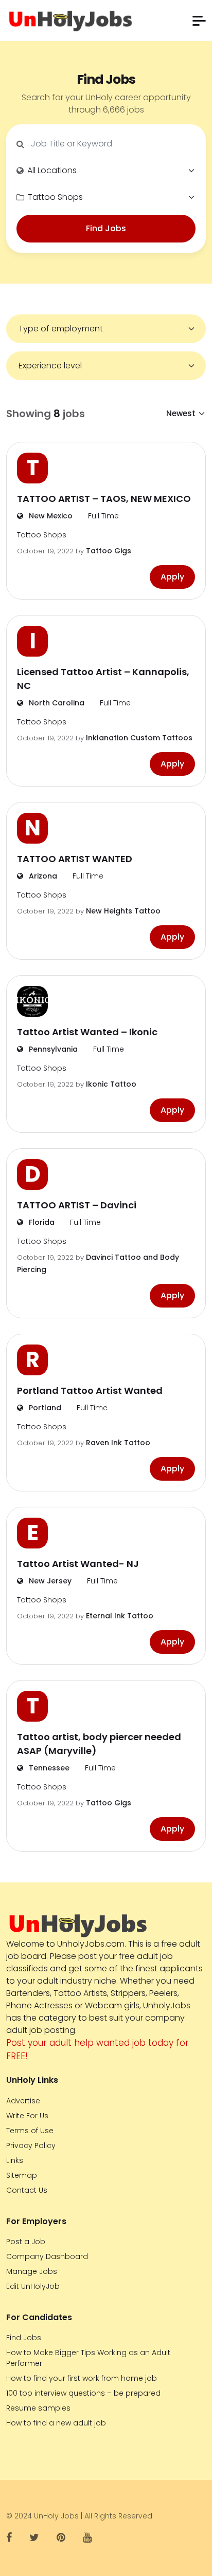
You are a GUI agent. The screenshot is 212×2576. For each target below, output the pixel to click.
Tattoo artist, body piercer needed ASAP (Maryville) (99, 1744)
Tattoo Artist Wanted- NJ (78, 1564)
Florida (41, 1222)
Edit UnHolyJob (33, 2286)
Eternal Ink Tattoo (120, 1616)
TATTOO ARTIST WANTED (75, 859)
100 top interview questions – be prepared (83, 2393)
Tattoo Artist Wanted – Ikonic (87, 1032)
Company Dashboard (47, 2256)
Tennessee (48, 1768)
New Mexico (50, 516)
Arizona (42, 876)
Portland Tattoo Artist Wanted (90, 1390)
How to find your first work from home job (82, 2378)
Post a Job (26, 2242)
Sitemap (22, 2175)
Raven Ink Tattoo (118, 1443)
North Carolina (56, 703)
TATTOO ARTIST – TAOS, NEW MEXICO (104, 499)
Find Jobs (106, 228)
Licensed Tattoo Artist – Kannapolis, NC (103, 679)
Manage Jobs (32, 2271)
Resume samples (38, 2408)
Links (15, 2160)
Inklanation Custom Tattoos (139, 738)
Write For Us (27, 2116)
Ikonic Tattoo (111, 1084)
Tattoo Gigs (109, 551)
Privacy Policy (31, 2145)
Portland (44, 1408)
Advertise (23, 2101)
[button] (199, 21)
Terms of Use (30, 2131)
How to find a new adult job (56, 2423)
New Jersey (49, 1581)
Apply (172, 577)
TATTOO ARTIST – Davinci (77, 1205)
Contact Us (27, 2190)
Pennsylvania (52, 1049)
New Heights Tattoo (123, 911)
